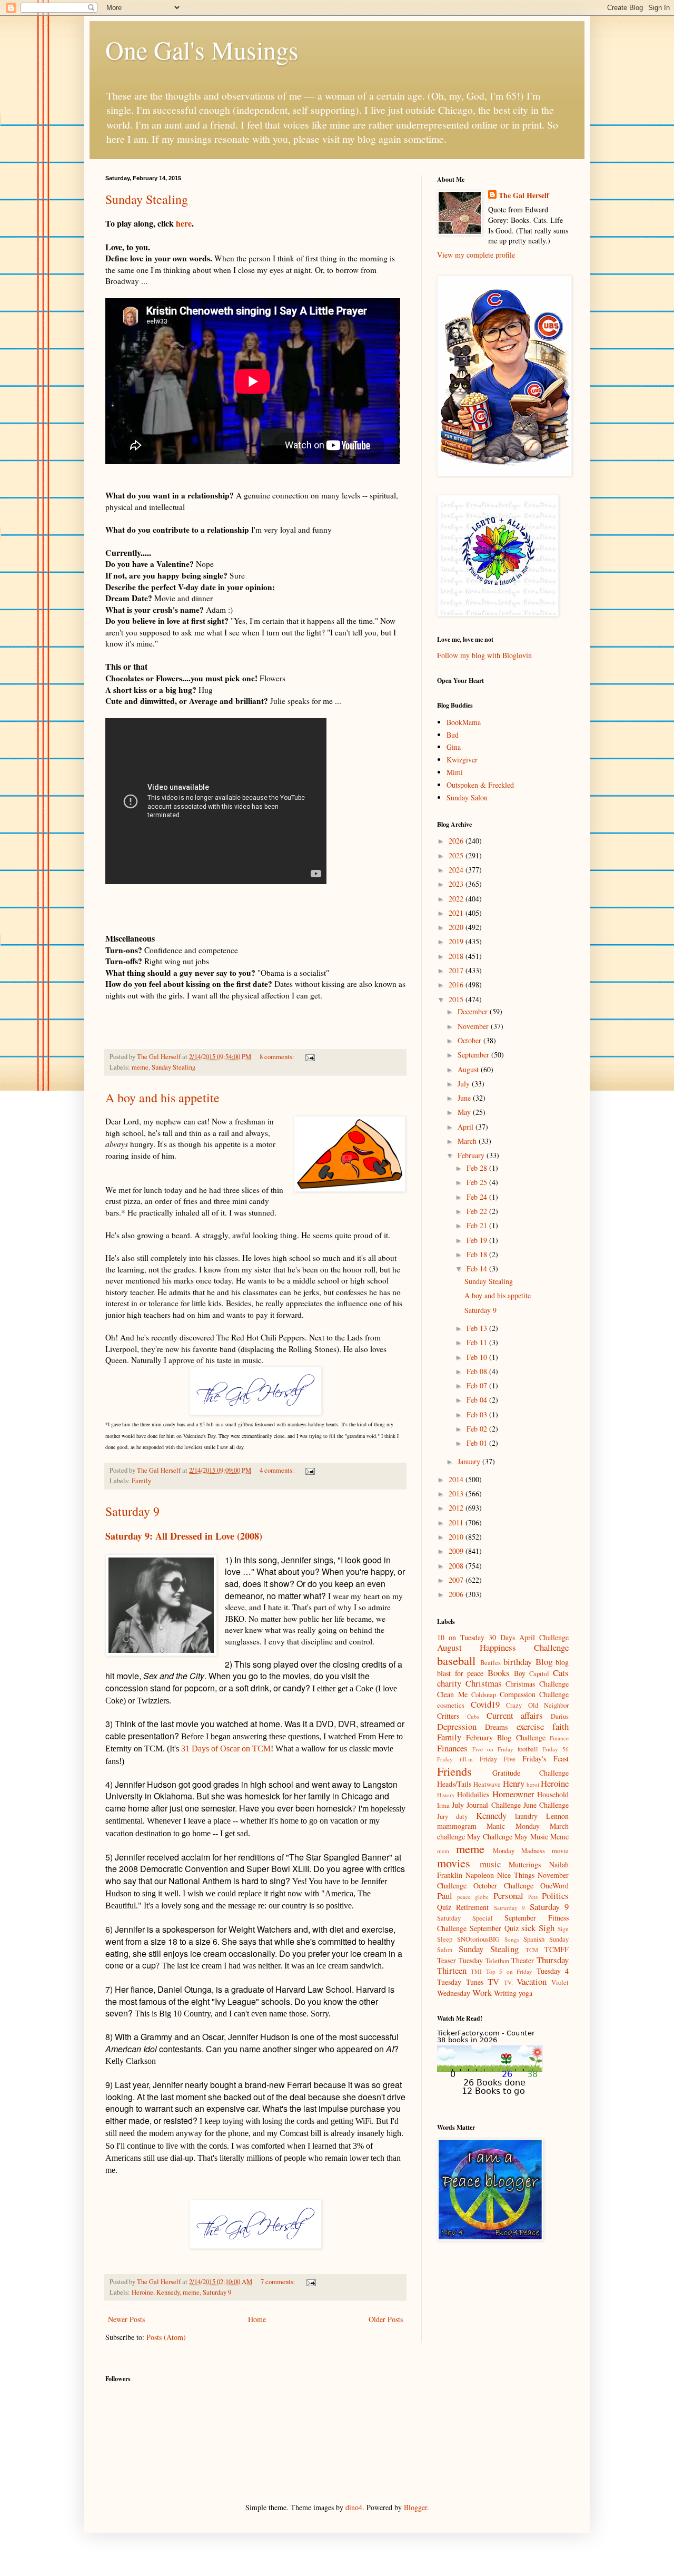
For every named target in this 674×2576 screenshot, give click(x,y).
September (474, 1055)
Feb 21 (478, 1225)
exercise (530, 1726)
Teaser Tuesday (460, 1960)
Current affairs (515, 1715)
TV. (508, 1982)
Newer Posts (126, 2319)
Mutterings (525, 1864)
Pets (533, 1897)
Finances (452, 1748)
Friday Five (498, 1759)
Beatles (490, 1663)
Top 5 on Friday (509, 1971)
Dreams (496, 1727)
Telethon (497, 1961)
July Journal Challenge (486, 1805)
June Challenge (546, 1805)
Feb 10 (478, 1357)
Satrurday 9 (509, 1908)
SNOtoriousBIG (478, 1939)
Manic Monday (513, 1826)
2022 (457, 899)
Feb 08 (478, 1371)
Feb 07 (478, 1385)
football (528, 1749)
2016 (457, 985)
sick (528, 1928)
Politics (555, 1896)
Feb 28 (478, 1168)
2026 (457, 841)
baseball (456, 1660)
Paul (445, 1896)
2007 (457, 1580)
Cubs (473, 1716)
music (490, 1864)
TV (493, 1981)
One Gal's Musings (202, 50)
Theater (523, 1960)
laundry (526, 1816)
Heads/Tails (454, 1784)
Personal (508, 1896)
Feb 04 (478, 1400)
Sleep (445, 1939)
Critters (448, 1716)
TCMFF (557, 1949)
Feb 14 (478, 1269)
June (465, 1098)
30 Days (502, 1637)
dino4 (354, 2507)
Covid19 (485, 1704)
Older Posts (386, 2319)
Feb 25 (478, 1182)
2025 (457, 855)
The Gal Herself (524, 195)
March (468, 1141)
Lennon (557, 1816)
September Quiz (494, 1928)
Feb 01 (478, 1443)
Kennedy (168, 2292)
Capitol (539, 1674)
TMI (476, 1971)
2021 (457, 913)
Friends (454, 1771)
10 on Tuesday (461, 1637)
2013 (457, 1493)
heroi (533, 1784)
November (474, 1026)
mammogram (457, 1826)
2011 (457, 1522)
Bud (453, 735)
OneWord (554, 1886)
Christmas (484, 1683)
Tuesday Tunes (460, 1982)
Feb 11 (478, 1342)
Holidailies (473, 1794)
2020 (457, 927)
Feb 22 (478, 1211)
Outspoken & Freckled (480, 785)
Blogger (415, 2507)
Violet (560, 1982)
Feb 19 (478, 1240)
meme (140, 1067)
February (472, 1155)
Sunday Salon (467, 797)
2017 (457, 970)
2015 (457, 999)
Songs (512, 1939)
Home (257, 2319)
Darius (560, 1716)
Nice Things (516, 1875)
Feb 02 (478, 1429)
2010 (457, 1537)
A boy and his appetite (162, 1098)
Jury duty (452, 1816)
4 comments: (278, 1470)
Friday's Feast (546, 1759)
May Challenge (489, 1836)
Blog (544, 1662)
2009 (457, 1551)
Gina (454, 747)
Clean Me (452, 1694)
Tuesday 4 (553, 1971)
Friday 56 (556, 1749)
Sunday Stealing (147, 199)
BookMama (464, 722)
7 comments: (279, 2282)
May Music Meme (542, 1836)
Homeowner (513, 1794)
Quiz (444, 1907)
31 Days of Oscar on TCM (226, 1749)
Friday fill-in (455, 1759)
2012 (457, 1508)
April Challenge (544, 1637)
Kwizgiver (462, 760)
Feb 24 (478, 1197)
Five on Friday (493, 1749)
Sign (563, 1929)
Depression (457, 1726)
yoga (526, 1993)
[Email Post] (309, 1057)
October (470, 1040)
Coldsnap (484, 1695)
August (469, 1069)
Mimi (455, 772)
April (467, 1127)
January (470, 1461)
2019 (457, 941)
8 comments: (278, 1057)
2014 (457, 1479)
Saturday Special (465, 1918)
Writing (505, 1993)
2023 (457, 884)
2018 (457, 956)
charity (449, 1683)
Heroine (142, 2292)
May (465, 1112)
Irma (443, 1805)
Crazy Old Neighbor (537, 1705)
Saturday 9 (132, 1511)
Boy (520, 1673)
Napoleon (480, 1875)
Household (553, 1794)
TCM (532, 1950)
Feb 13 (478, 1328)
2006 (457, 1594)
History (446, 1795)
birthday (518, 1662)
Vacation (532, 1981)
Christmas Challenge (537, 1684)
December (474, 1011)
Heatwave (487, 1784)
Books (499, 1673)
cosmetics (451, 1705)
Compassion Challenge (534, 1694)
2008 (457, 1566)
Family (141, 1481)
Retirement (472, 1907)
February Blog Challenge (506, 1737)
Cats (561, 1673)
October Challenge (503, 1886)
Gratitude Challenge (531, 1773)
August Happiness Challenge (503, 1647)
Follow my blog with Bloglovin (484, 655)
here (184, 223)
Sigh (547, 1928)
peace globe (473, 1897)
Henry (514, 1783)
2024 (457, 870)
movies (454, 1863)
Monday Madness (519, 1851)
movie (560, 1851)
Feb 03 (478, 1414)
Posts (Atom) (166, 2337)
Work (482, 1992)
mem (443, 1851)
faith (561, 1726)
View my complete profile (476, 255)
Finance (559, 1738)
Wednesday (454, 1993)
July (465, 1084)
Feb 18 (478, 1254)
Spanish (534, 1939)
